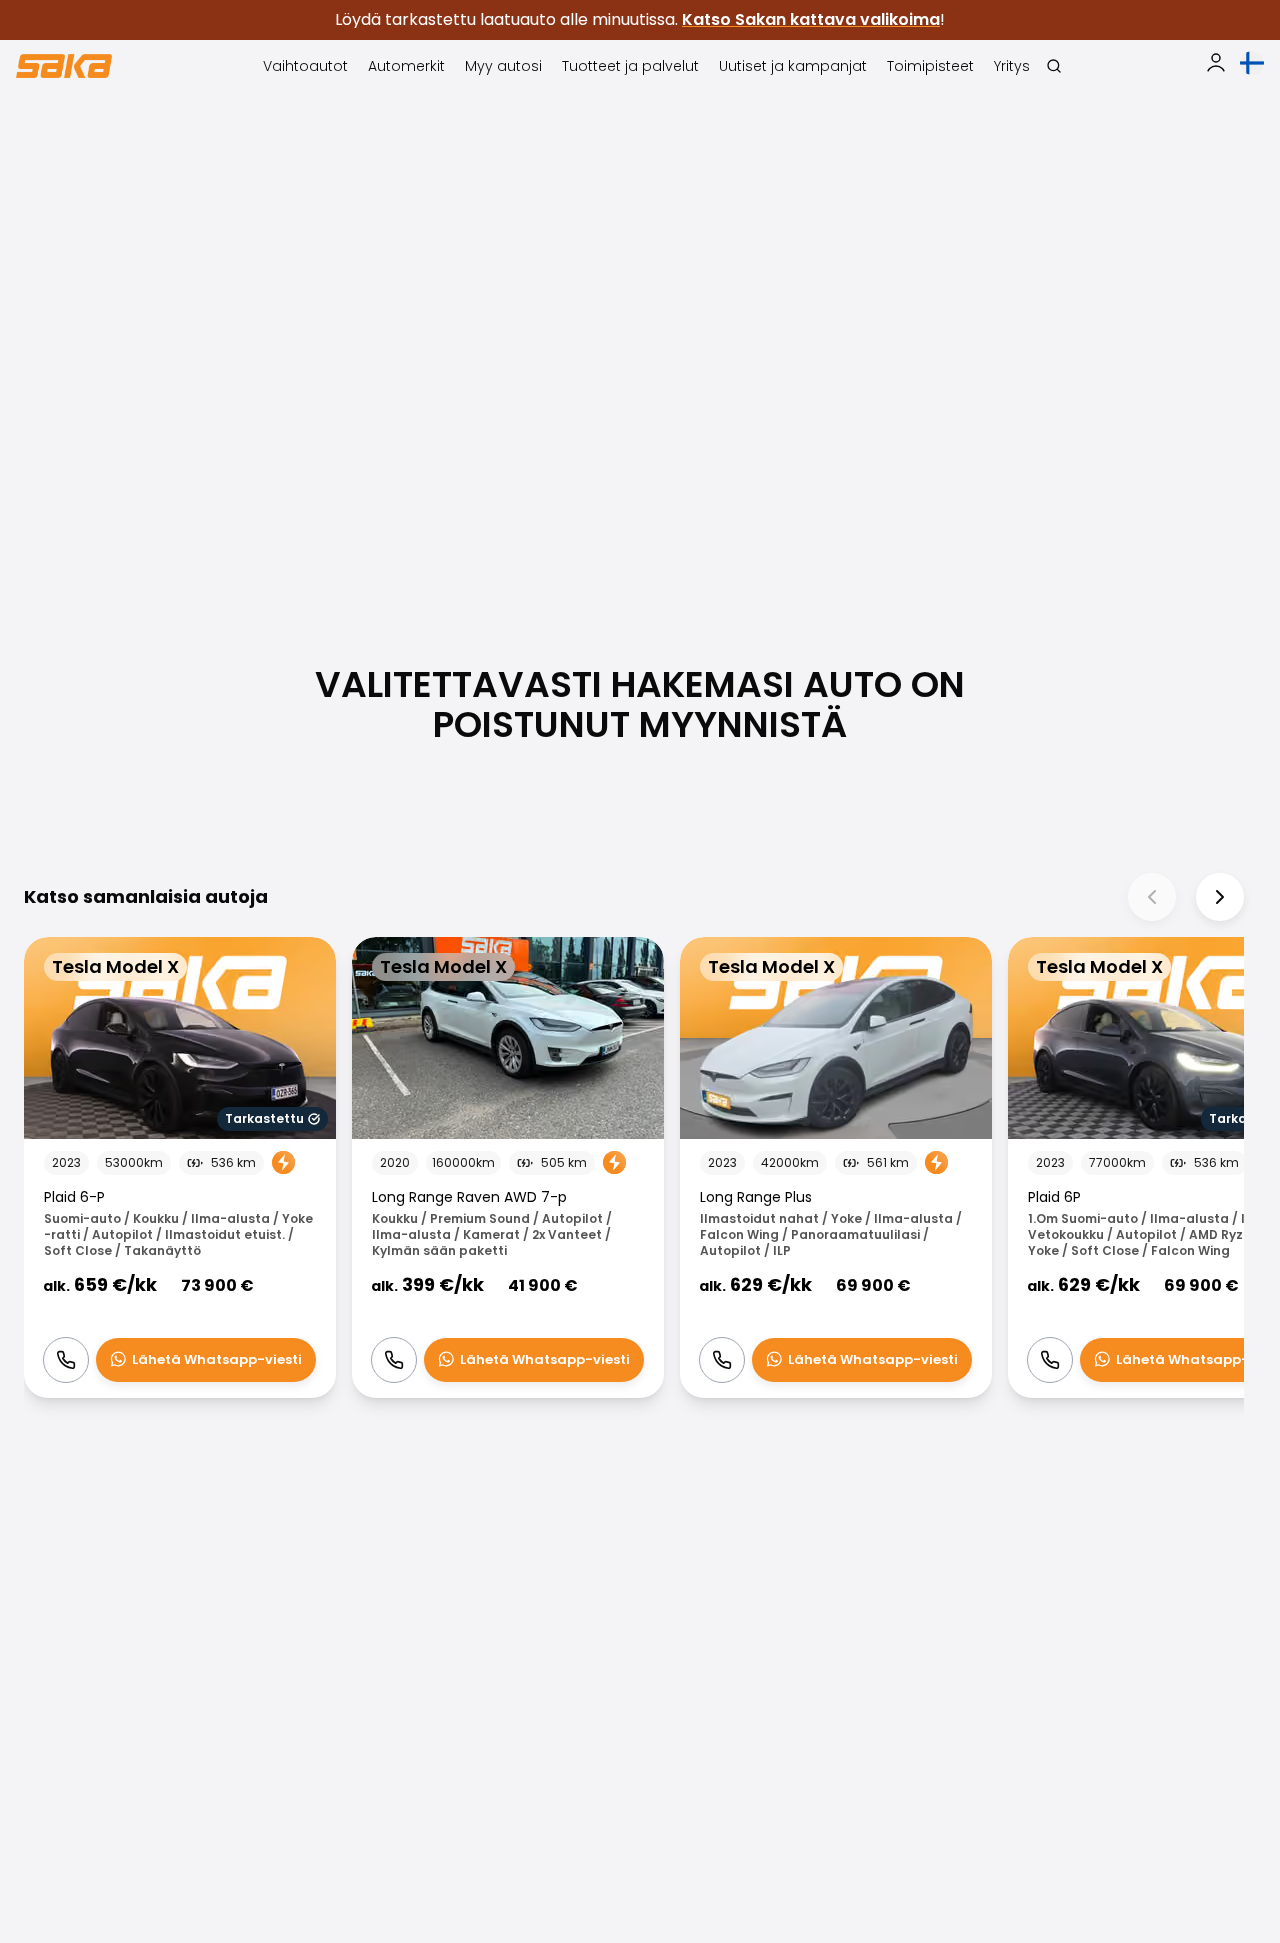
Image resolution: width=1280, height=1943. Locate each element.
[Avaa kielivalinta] (1252, 63)
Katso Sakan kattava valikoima (811, 19)
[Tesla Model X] (180, 1167)
